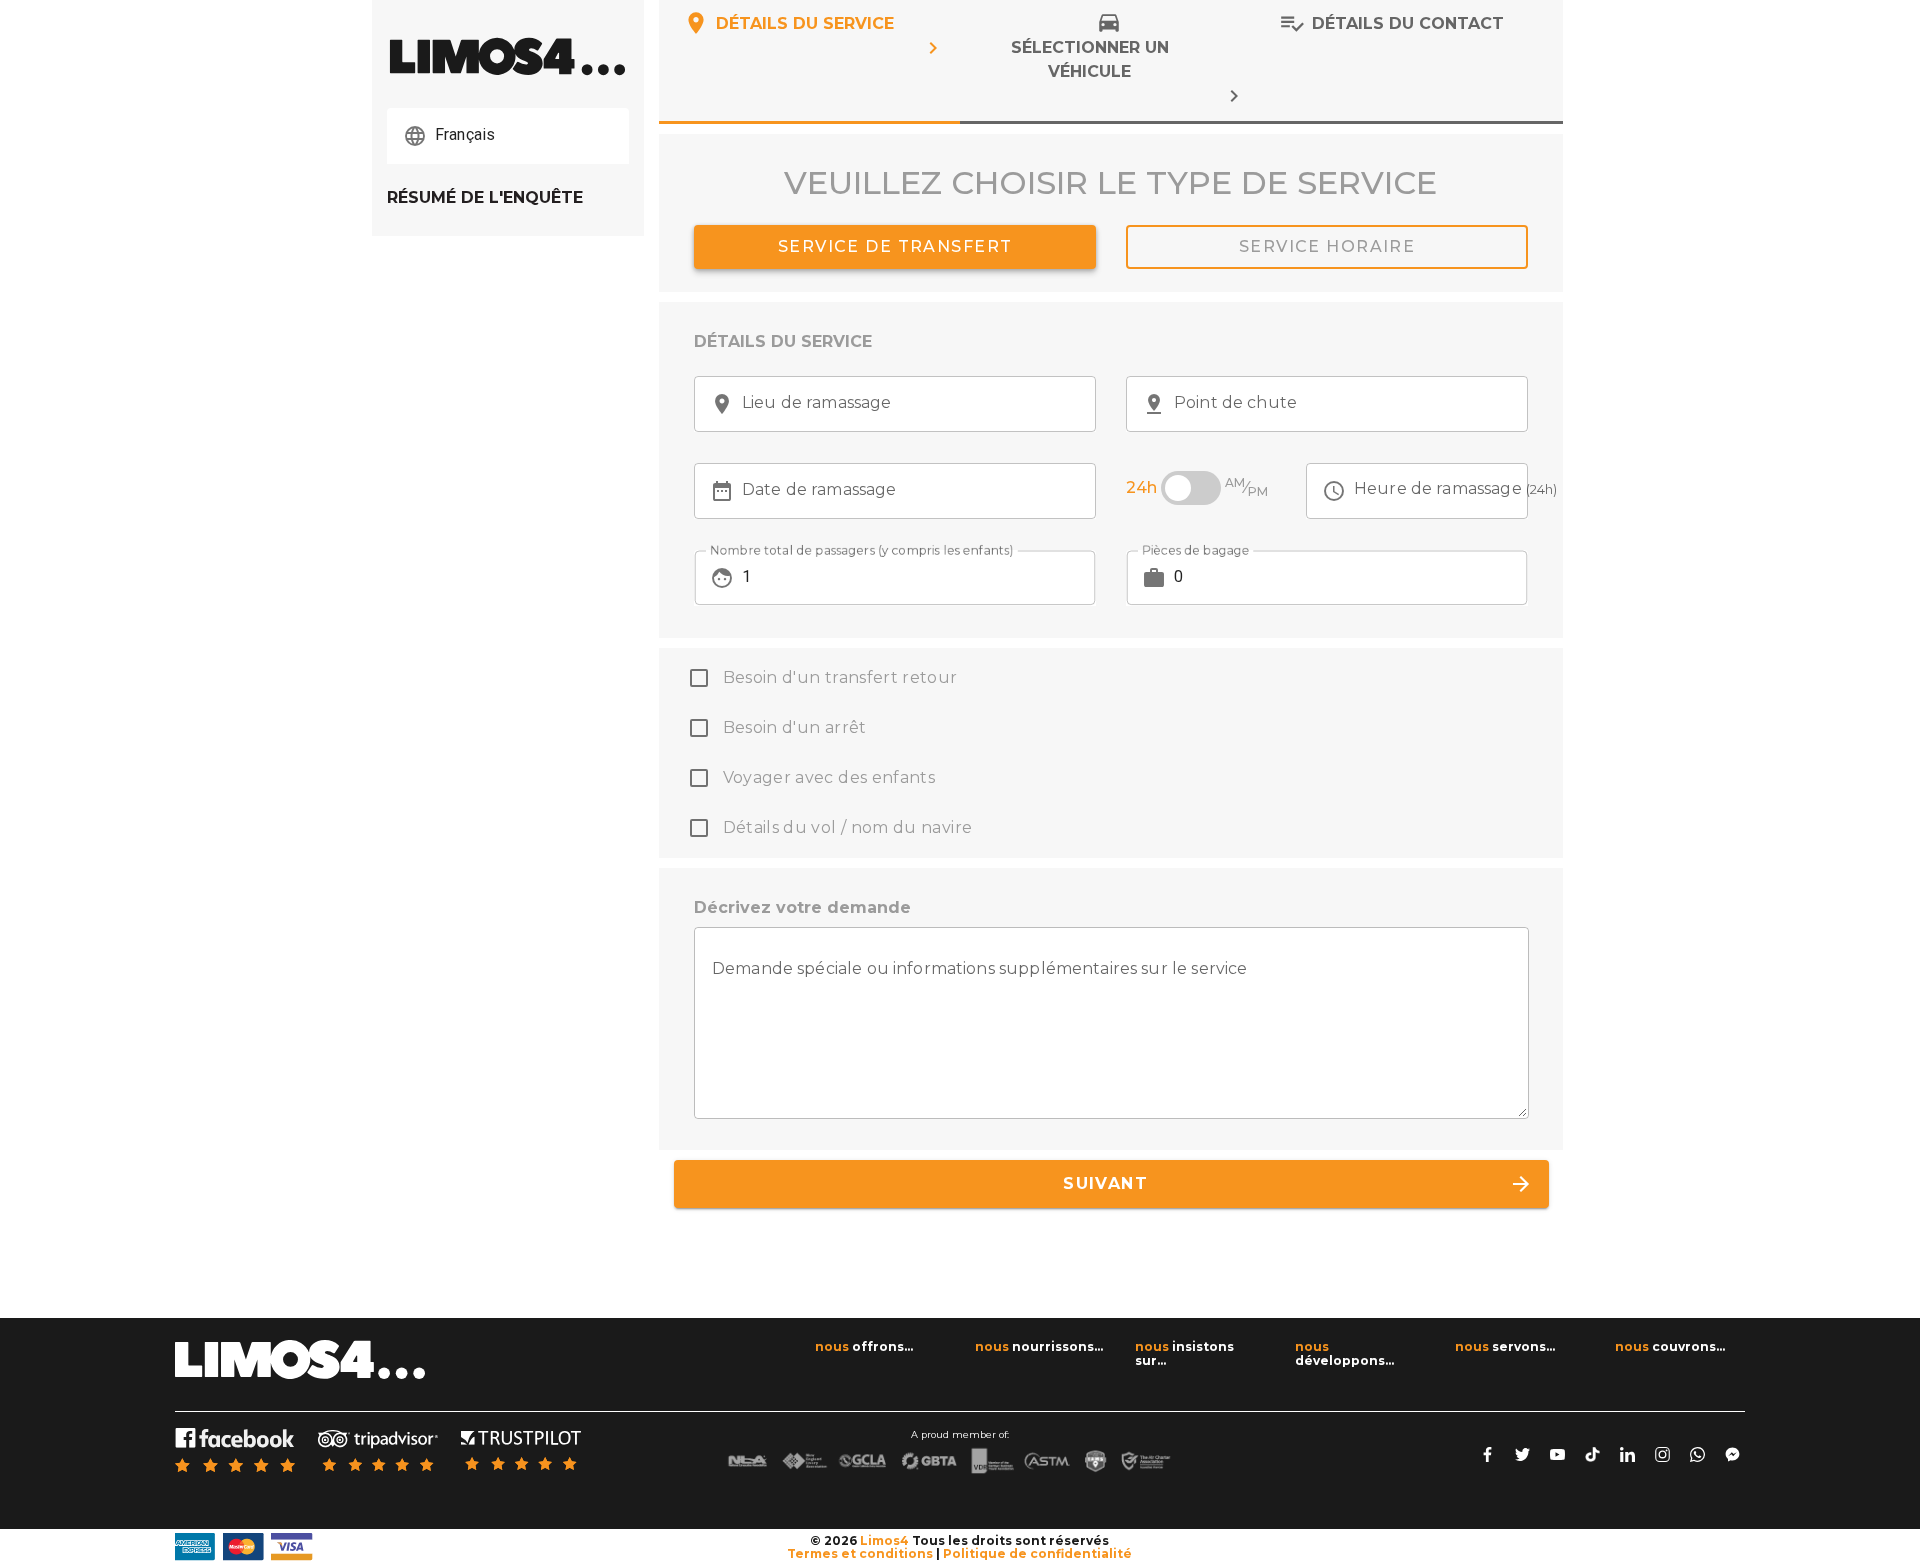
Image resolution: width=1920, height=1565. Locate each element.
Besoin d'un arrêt (795, 727)
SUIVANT (1291, 1184)
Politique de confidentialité (1037, 1553)
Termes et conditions (860, 1553)
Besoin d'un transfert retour (840, 677)
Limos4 (884, 1540)
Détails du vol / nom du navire (848, 827)
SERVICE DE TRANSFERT (894, 246)
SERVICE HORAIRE (1327, 246)
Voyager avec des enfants (829, 777)
